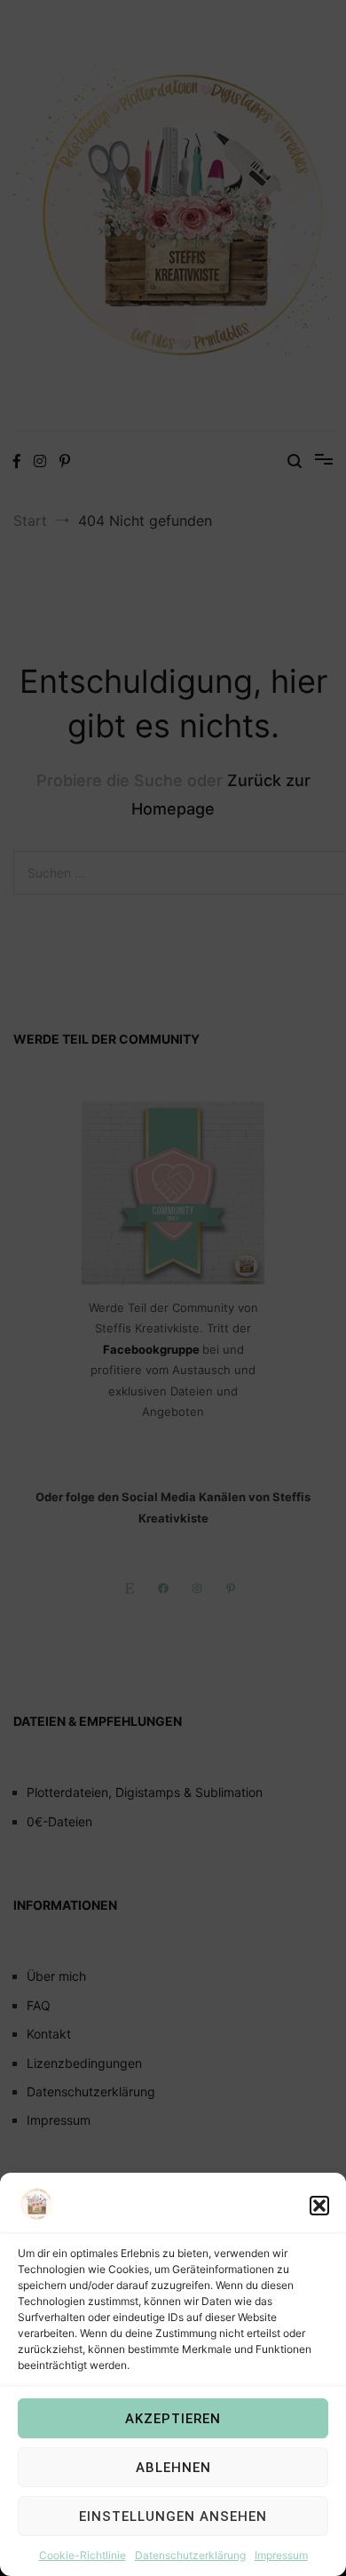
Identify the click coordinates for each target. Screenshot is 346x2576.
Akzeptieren (173, 2419)
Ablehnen (173, 2468)
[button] (319, 2206)
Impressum (281, 2555)
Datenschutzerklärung (190, 2555)
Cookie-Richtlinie (83, 2555)
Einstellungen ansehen (173, 2516)
